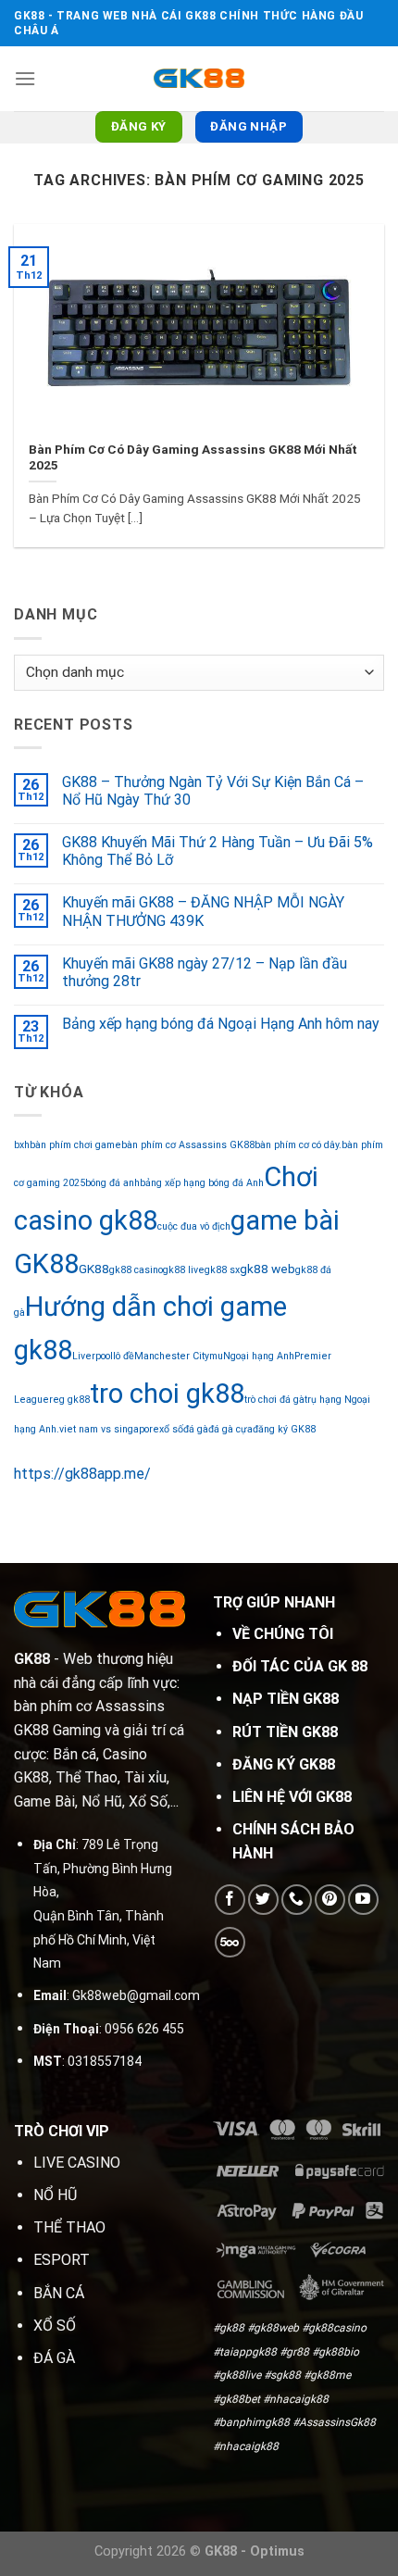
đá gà (196, 1429)
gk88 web (267, 1269)
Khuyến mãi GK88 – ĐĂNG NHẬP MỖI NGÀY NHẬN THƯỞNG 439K (203, 911)
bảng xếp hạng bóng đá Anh (202, 1183)
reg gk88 (69, 1400)
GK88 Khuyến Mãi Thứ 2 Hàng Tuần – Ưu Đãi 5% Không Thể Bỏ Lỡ (218, 851)
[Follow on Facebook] (230, 1900)
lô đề (124, 1356)
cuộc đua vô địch (194, 1226)
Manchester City (172, 1356)
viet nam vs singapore (109, 1429)
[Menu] (25, 78)
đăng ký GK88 (284, 1429)
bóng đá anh (112, 1183)
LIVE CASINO (77, 2163)
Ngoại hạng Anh (259, 1356)
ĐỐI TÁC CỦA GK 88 (300, 1666)
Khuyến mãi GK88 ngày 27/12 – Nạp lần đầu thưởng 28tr (205, 972)
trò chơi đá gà (274, 1400)
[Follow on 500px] (230, 1942)
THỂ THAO (69, 2227)
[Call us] (297, 1900)
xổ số (171, 1429)
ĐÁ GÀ (54, 2358)
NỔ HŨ (55, 2195)
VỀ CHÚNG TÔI (283, 1634)
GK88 (94, 1269)
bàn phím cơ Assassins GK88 (188, 1145)
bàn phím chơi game (75, 1145)
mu (216, 1356)
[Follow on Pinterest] (330, 1900)
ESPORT (62, 2260)
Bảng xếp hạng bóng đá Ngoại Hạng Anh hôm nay (221, 1024)
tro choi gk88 (167, 1394)
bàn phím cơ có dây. (298, 1145)
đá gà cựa (230, 1429)
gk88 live (184, 1270)
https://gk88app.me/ (82, 1474)
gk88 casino (136, 1270)
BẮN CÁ (59, 2293)
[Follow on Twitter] (263, 1900)
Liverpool (93, 1356)
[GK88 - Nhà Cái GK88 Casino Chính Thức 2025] (199, 78)
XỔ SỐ (55, 2326)
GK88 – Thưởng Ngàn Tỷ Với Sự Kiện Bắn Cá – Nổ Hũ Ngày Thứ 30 (213, 791)
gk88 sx (222, 1270)
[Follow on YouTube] (363, 1900)
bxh (22, 1145)
